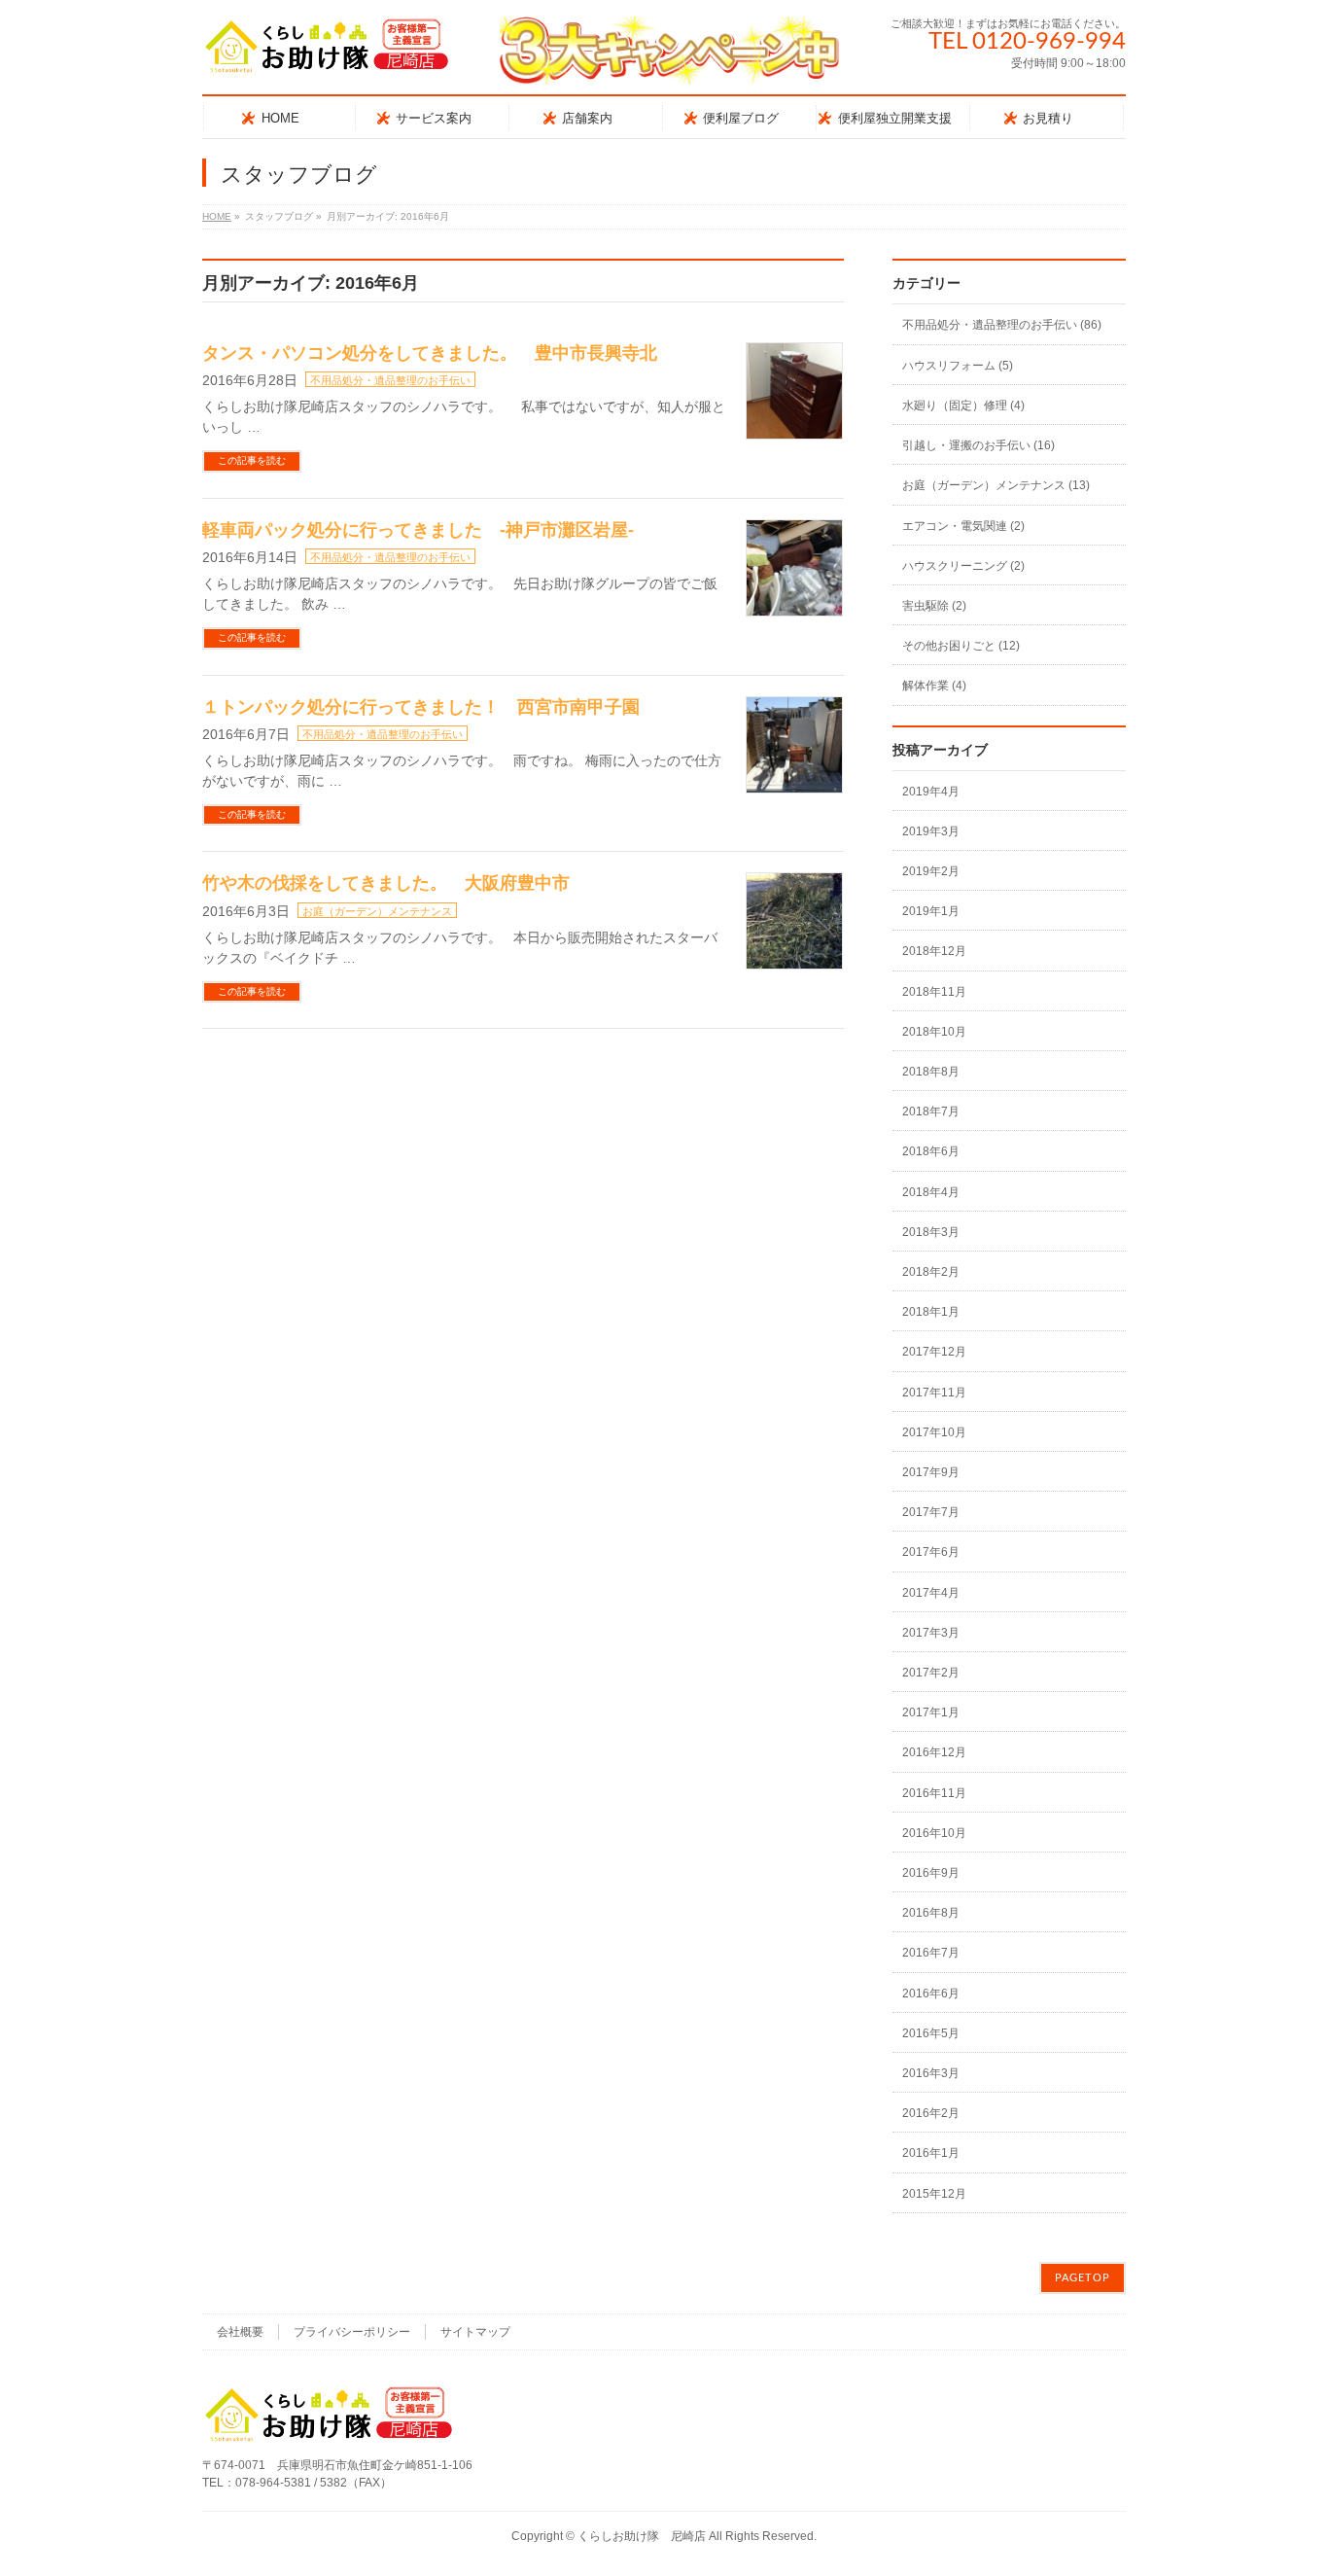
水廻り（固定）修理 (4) (963, 406)
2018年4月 (931, 1192)
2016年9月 (931, 1873)
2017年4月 (931, 1593)
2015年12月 (934, 2194)
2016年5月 (931, 2033)
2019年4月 (931, 792)
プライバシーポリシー (352, 2332)
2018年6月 (931, 1151)
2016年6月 (931, 1994)
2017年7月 (931, 1512)
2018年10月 (934, 1032)
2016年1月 (931, 2153)
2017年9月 (931, 1472)
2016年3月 (931, 2073)
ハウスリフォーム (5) (958, 366)
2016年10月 (934, 1833)
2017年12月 (934, 1352)
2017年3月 (931, 1633)
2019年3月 (931, 831)
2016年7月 (931, 1953)
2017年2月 (931, 1673)
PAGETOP (1083, 2278)
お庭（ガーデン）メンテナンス (377, 911)
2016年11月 (934, 1793)
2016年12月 (934, 1752)
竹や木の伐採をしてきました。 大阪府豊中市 (386, 883)
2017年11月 (934, 1393)
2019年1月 (931, 911)
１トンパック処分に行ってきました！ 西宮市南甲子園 (421, 707)
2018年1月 (931, 1312)
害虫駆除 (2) (934, 606)
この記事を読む (252, 460)
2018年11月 (934, 992)
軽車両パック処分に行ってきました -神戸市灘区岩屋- (418, 530)
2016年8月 (931, 1913)
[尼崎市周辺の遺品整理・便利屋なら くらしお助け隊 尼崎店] (327, 53)
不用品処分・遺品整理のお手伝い (390, 380)
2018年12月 (934, 951)
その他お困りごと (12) (961, 646)
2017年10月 (934, 1432)
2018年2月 (931, 1272)
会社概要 (240, 2332)
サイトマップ (475, 2332)
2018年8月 (931, 1072)
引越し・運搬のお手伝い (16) (979, 445)
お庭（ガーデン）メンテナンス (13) (996, 485)
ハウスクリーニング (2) (963, 566)
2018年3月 (931, 1232)
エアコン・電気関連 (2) (963, 526)
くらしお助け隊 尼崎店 (642, 2536)
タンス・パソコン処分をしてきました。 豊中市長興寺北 (430, 353)
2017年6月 (931, 1552)
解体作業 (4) (934, 686)
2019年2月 (931, 871)
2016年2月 (931, 2113)
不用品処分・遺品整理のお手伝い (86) (1002, 325)
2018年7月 (931, 1112)
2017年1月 (931, 1712)
